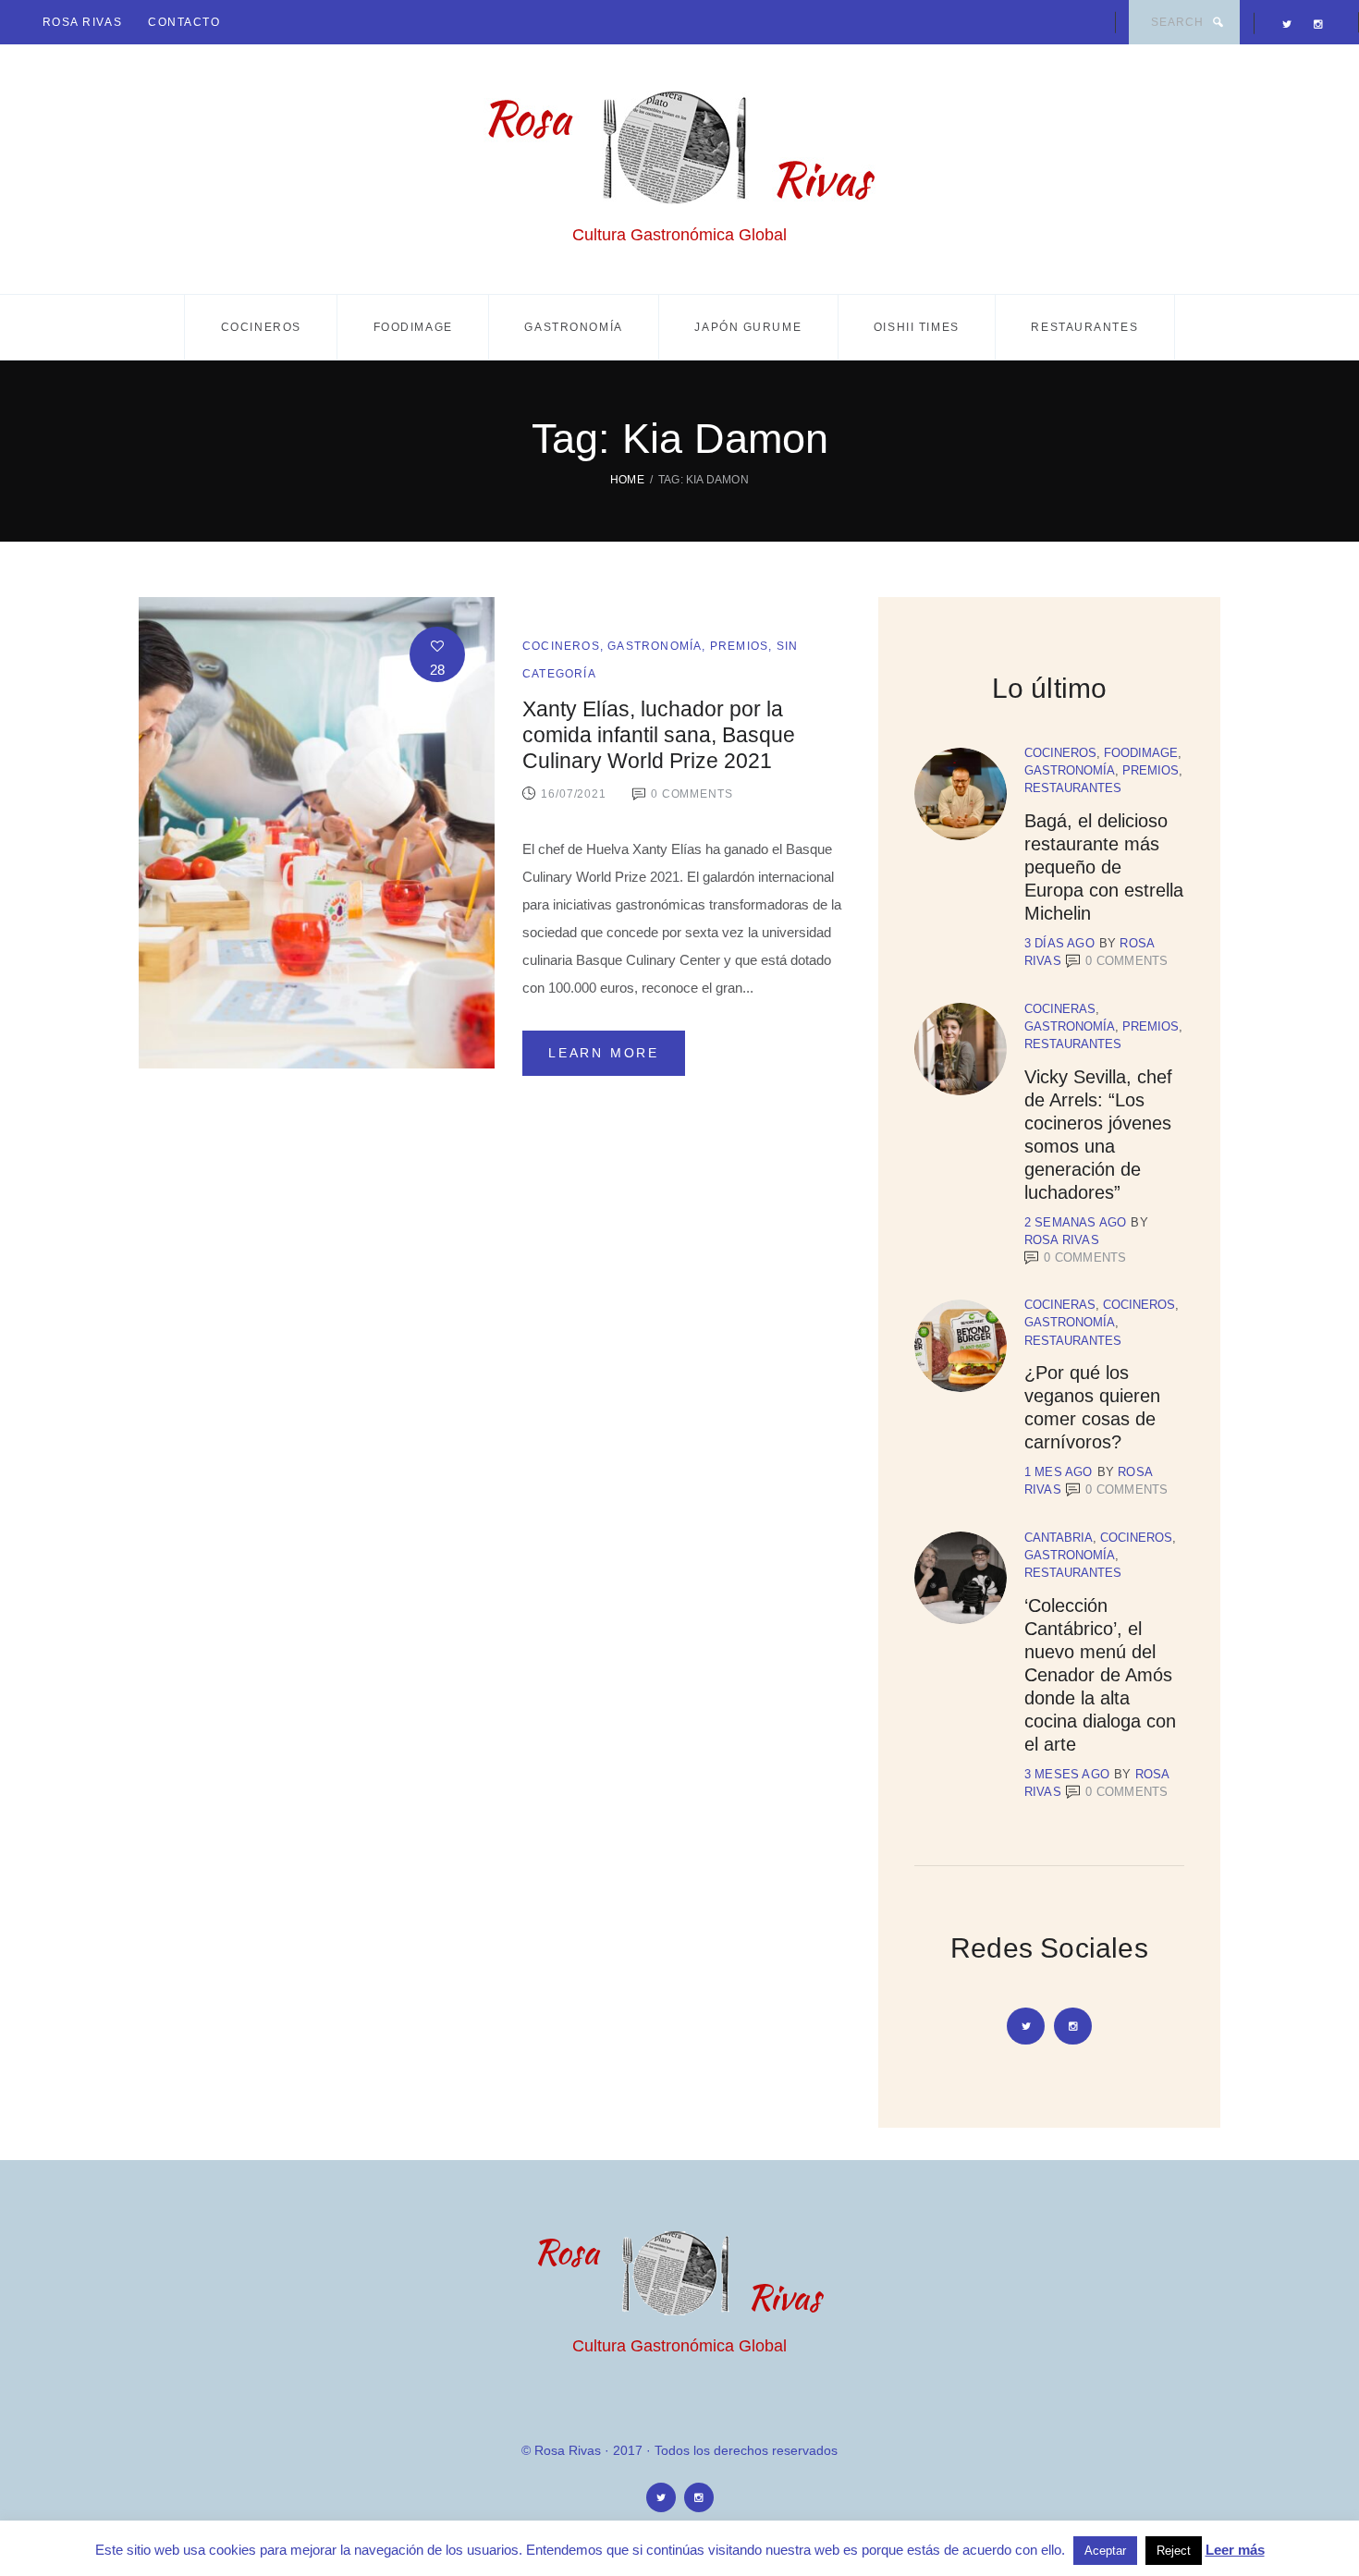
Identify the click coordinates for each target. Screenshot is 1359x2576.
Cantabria (1059, 1538)
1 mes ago (1059, 1472)
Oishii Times (917, 327)
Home (627, 480)
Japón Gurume (748, 327)
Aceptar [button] (1105, 2551)
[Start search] (1218, 22)
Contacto (184, 22)
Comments (1126, 961)
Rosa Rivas (83, 22)
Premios (739, 646)
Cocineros (261, 327)
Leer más (1235, 2550)
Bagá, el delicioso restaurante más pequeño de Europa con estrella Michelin (1104, 867)
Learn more (604, 1053)
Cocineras (1060, 1009)
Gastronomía (573, 327)
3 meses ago (1067, 1774)
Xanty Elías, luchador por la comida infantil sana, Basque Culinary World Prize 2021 (659, 735)
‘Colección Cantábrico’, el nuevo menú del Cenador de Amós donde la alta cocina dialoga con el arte (1100, 1675)
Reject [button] (1174, 2551)
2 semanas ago (1076, 1222)
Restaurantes (1084, 327)
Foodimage (413, 327)
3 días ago (1059, 943)
